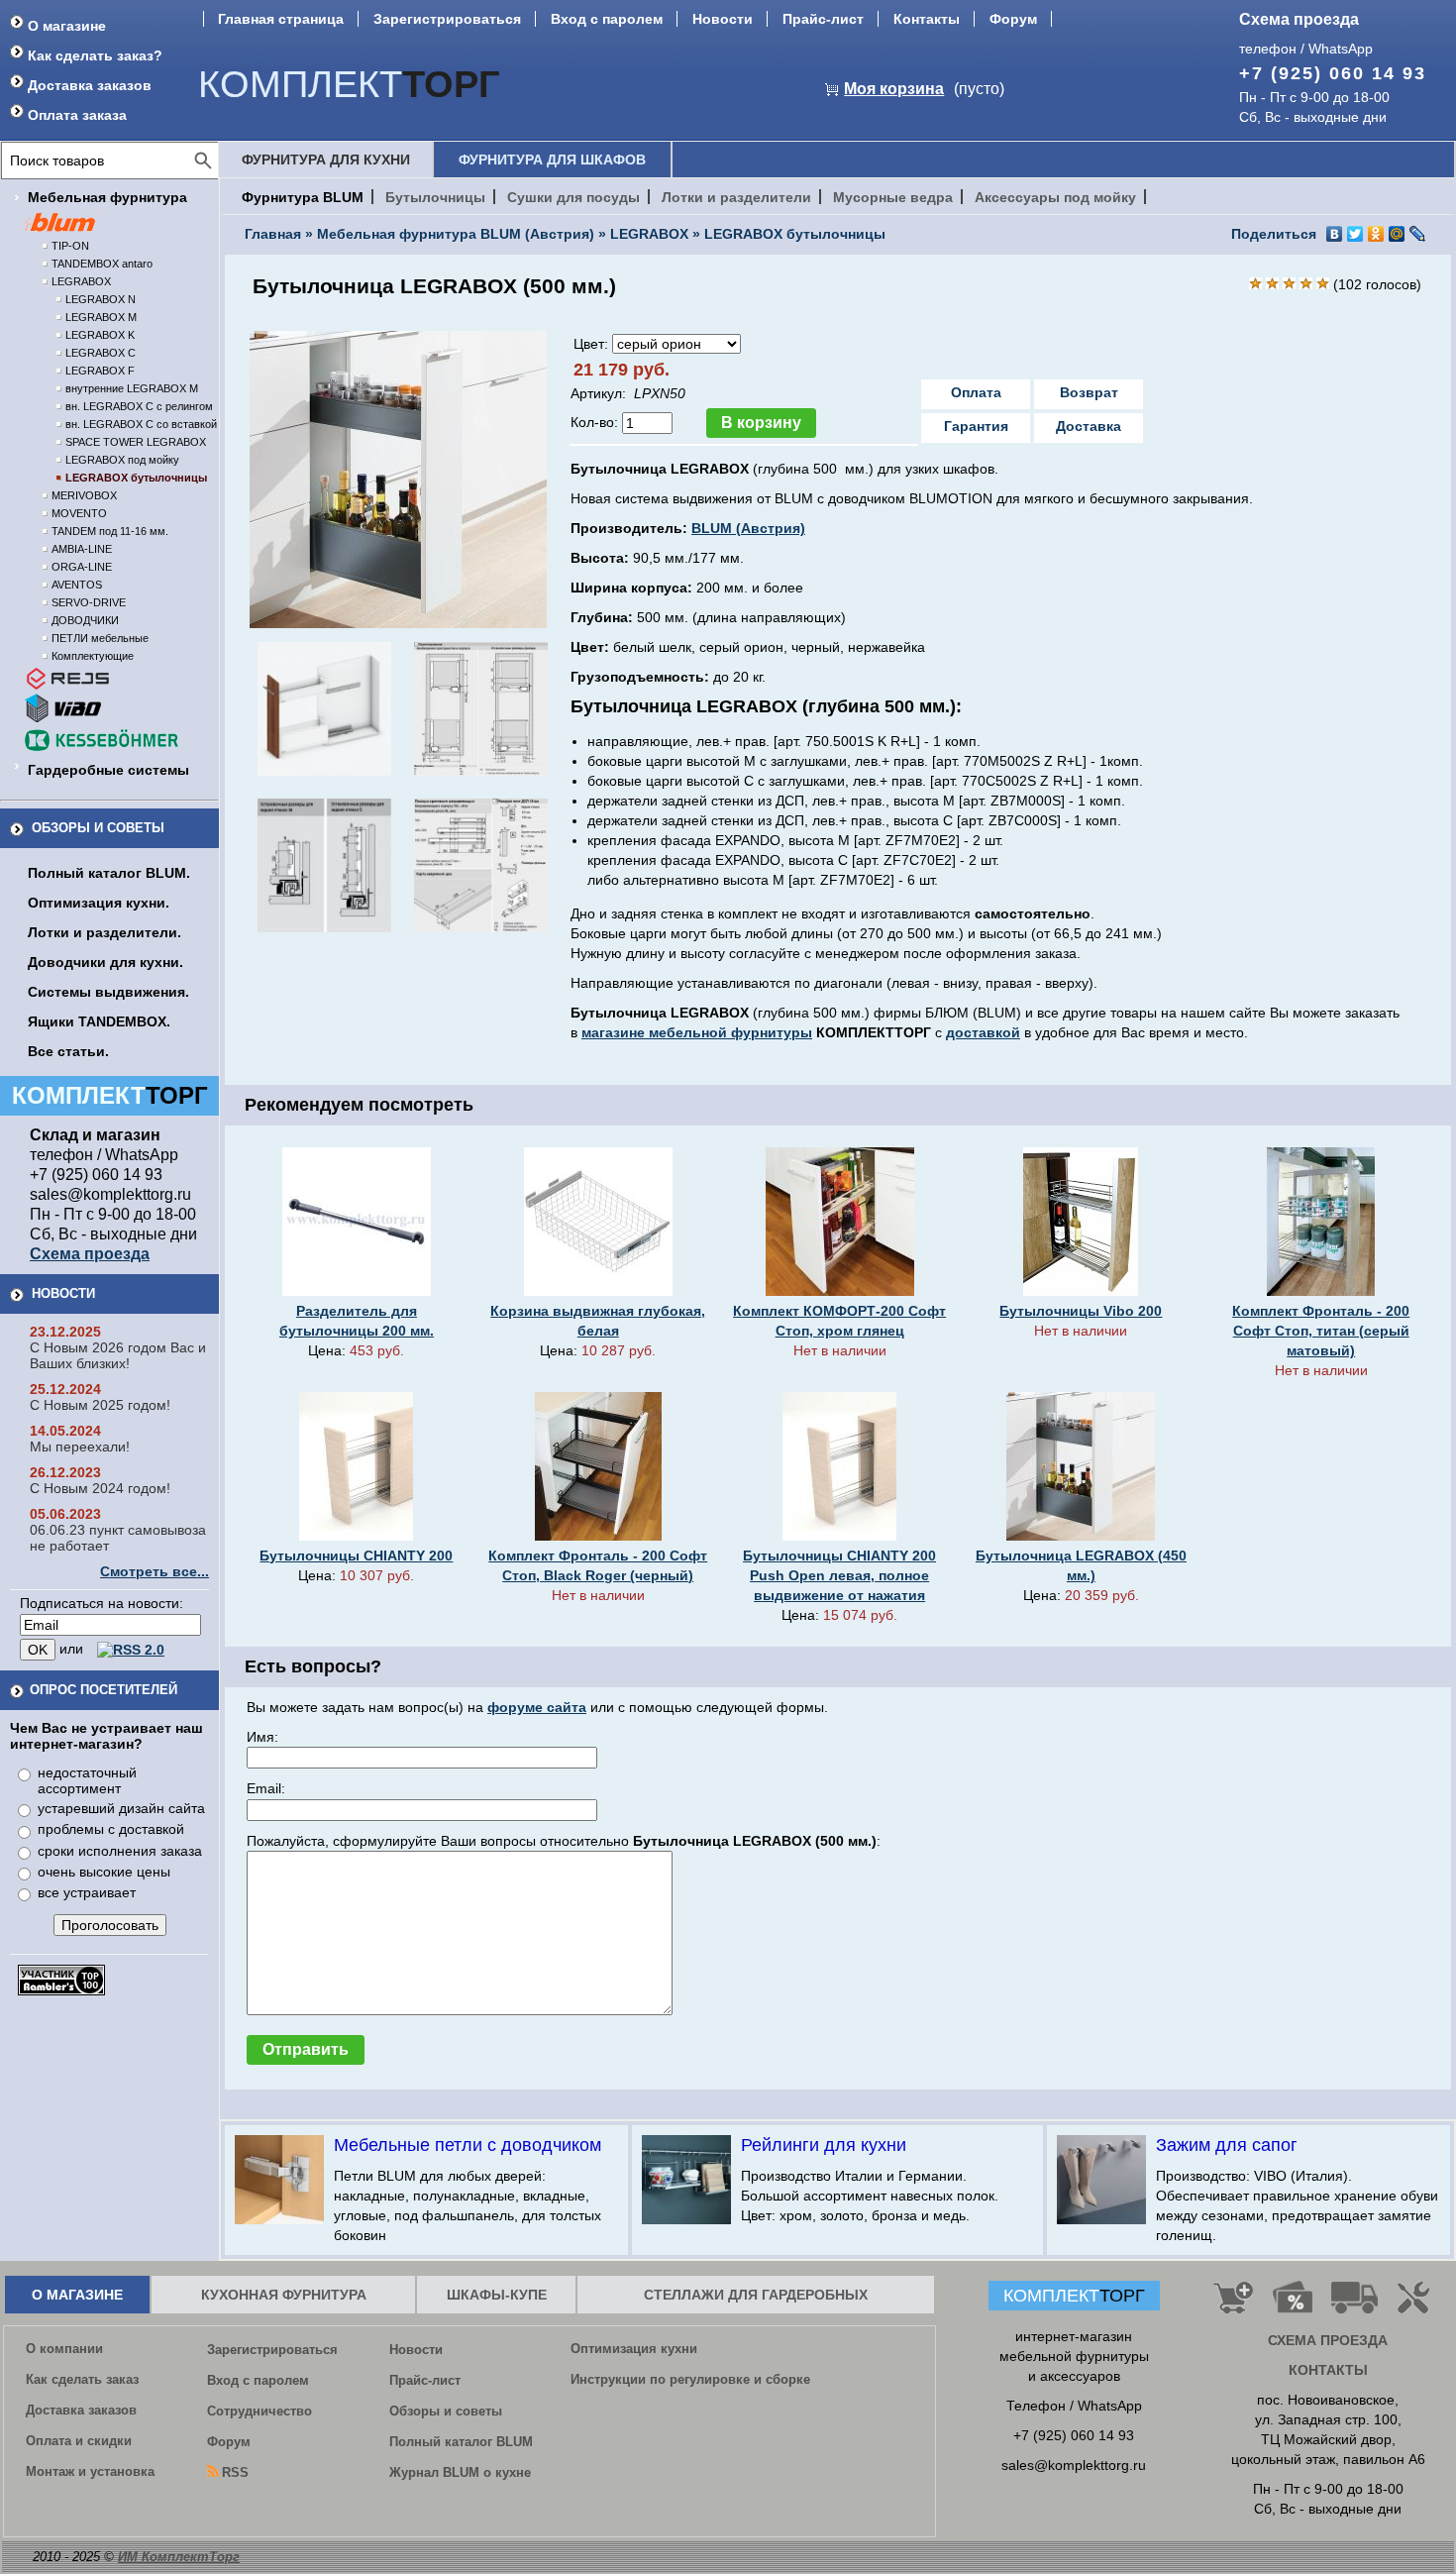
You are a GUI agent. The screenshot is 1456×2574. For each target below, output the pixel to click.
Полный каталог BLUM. (109, 873)
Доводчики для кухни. (105, 962)
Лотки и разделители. (104, 932)
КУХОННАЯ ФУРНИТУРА (284, 2295)
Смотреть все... (155, 1571)
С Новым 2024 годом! (100, 1488)
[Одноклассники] (1376, 234)
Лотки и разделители (736, 197)
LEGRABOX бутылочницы (136, 478)
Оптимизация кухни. (99, 903)
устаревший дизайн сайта (121, 1808)
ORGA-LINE (82, 567)
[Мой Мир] (1397, 234)
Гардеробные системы (108, 770)
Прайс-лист (823, 19)
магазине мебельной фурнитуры (697, 1032)
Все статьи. (68, 1051)
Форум (1013, 19)
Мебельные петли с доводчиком (468, 2145)
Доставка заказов (90, 85)
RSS (235, 2472)
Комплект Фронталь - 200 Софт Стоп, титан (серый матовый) (1321, 1331)
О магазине (67, 26)
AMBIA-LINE (82, 549)
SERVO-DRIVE (89, 602)
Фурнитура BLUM (303, 197)
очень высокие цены (104, 1872)
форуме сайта (537, 1707)
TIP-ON (70, 246)
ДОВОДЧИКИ (85, 620)
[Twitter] (1355, 234)
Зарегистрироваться (447, 19)
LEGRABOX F (100, 371)
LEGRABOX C (101, 353)
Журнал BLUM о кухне (460, 2472)
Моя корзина (894, 89)
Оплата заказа (77, 115)
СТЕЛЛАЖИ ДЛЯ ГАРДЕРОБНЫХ (756, 2295)
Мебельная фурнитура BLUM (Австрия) (456, 234)
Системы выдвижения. (108, 992)
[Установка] (1417, 2306)
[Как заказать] (1233, 2306)
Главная (273, 234)
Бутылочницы (435, 197)
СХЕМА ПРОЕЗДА (1328, 2340)
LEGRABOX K (100, 335)
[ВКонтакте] (1335, 234)
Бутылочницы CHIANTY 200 (356, 1555)
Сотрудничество (260, 2411)
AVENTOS (77, 585)
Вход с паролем (607, 19)
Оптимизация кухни (634, 2349)
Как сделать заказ (82, 2379)
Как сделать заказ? (95, 55)
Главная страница (281, 19)
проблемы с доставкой (111, 1829)
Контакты (927, 19)
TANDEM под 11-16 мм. (110, 531)
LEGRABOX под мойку (122, 460)
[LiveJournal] (1418, 234)
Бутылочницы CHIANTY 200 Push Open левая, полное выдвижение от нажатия (839, 1575)
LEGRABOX (81, 281)
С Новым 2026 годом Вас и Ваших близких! (118, 1355)
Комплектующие (93, 656)
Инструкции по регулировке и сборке (690, 2379)
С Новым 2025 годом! (100, 1405)
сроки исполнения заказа (120, 1851)
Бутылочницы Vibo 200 (1081, 1311)
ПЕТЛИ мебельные (100, 638)
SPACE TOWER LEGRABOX (136, 442)
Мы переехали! (80, 1447)
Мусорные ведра (893, 197)
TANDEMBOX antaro (102, 264)
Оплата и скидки (79, 2441)
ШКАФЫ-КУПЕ (497, 2295)
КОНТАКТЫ (1328, 2370)
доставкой (983, 1032)
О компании (64, 2349)
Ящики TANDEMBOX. (99, 1021)
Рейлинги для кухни (824, 2145)
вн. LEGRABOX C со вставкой (141, 424)
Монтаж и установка (90, 2471)
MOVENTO (79, 513)
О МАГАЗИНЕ (77, 2295)
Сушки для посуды (573, 197)
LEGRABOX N (101, 299)
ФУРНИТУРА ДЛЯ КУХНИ (326, 160)
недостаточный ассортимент (87, 1780)
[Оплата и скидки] (1292, 2306)
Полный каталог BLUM (461, 2442)
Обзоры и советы (98, 828)
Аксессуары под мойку (1055, 197)
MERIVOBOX (84, 495)
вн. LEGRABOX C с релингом (139, 406)
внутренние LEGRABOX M (132, 388)
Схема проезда (1299, 19)
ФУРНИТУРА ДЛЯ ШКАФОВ (552, 160)
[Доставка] (1355, 2306)
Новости (723, 19)
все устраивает (87, 1892)
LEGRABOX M (101, 317)
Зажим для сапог (1227, 2145)
